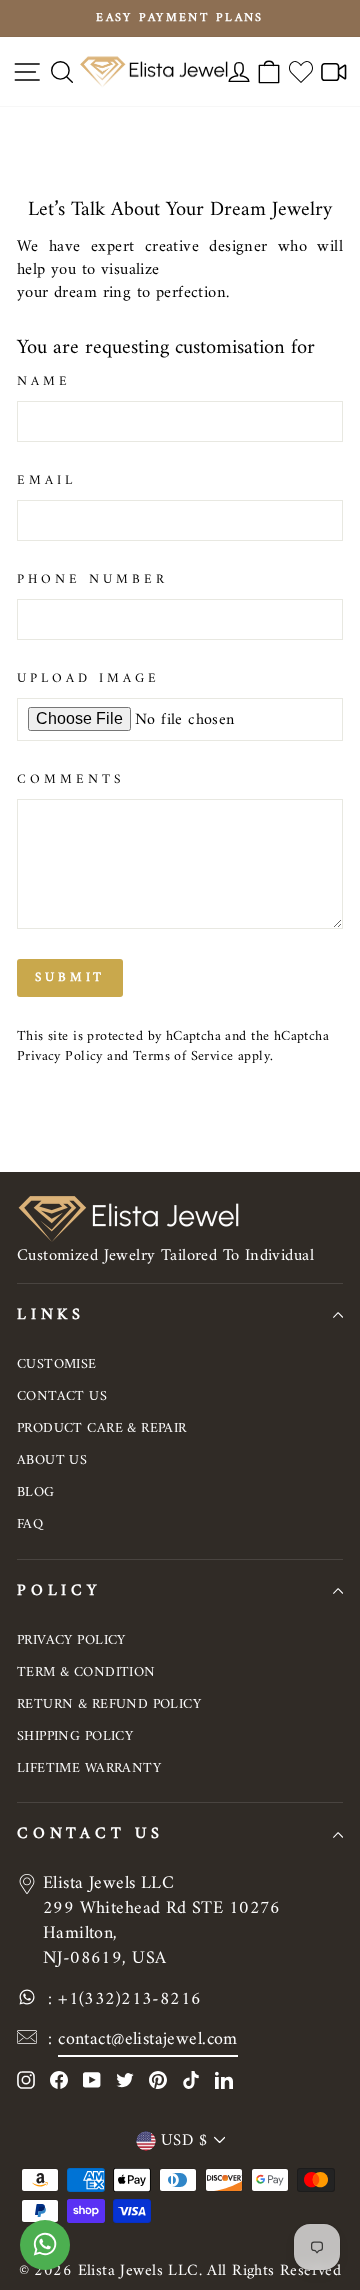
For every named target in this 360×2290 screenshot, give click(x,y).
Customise (57, 1364)
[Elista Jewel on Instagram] (26, 2079)
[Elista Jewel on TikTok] (191, 2079)
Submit (70, 977)
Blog (36, 1492)
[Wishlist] (301, 71)
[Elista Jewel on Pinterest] (158, 2079)
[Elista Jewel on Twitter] (125, 2079)
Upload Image (88, 679)
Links (51, 1315)
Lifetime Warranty (89, 1768)
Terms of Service (183, 1056)
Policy (59, 1591)
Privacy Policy (60, 1056)
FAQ (30, 1524)
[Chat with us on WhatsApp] (45, 2255)
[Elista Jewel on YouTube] (92, 2079)
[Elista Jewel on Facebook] (59, 2079)
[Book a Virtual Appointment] (334, 71)
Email (46, 481)
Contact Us (62, 1396)
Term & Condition (86, 1672)
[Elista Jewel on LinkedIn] (224, 2079)
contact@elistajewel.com (148, 2039)
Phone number (92, 580)
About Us (52, 1460)
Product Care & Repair (102, 1428)
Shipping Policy (75, 1736)
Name (44, 382)
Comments (70, 780)
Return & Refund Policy (109, 1704)
